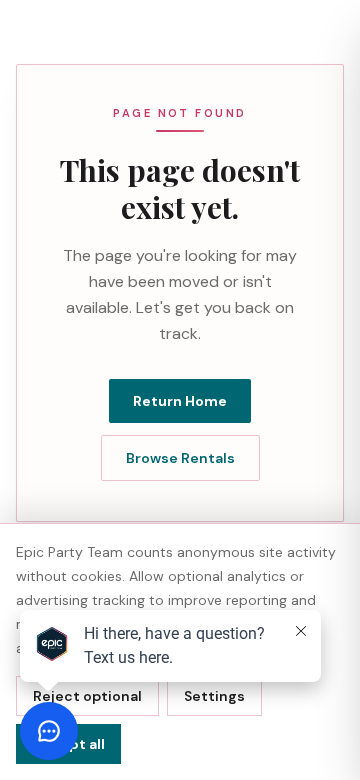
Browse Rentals (180, 458)
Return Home (180, 401)
